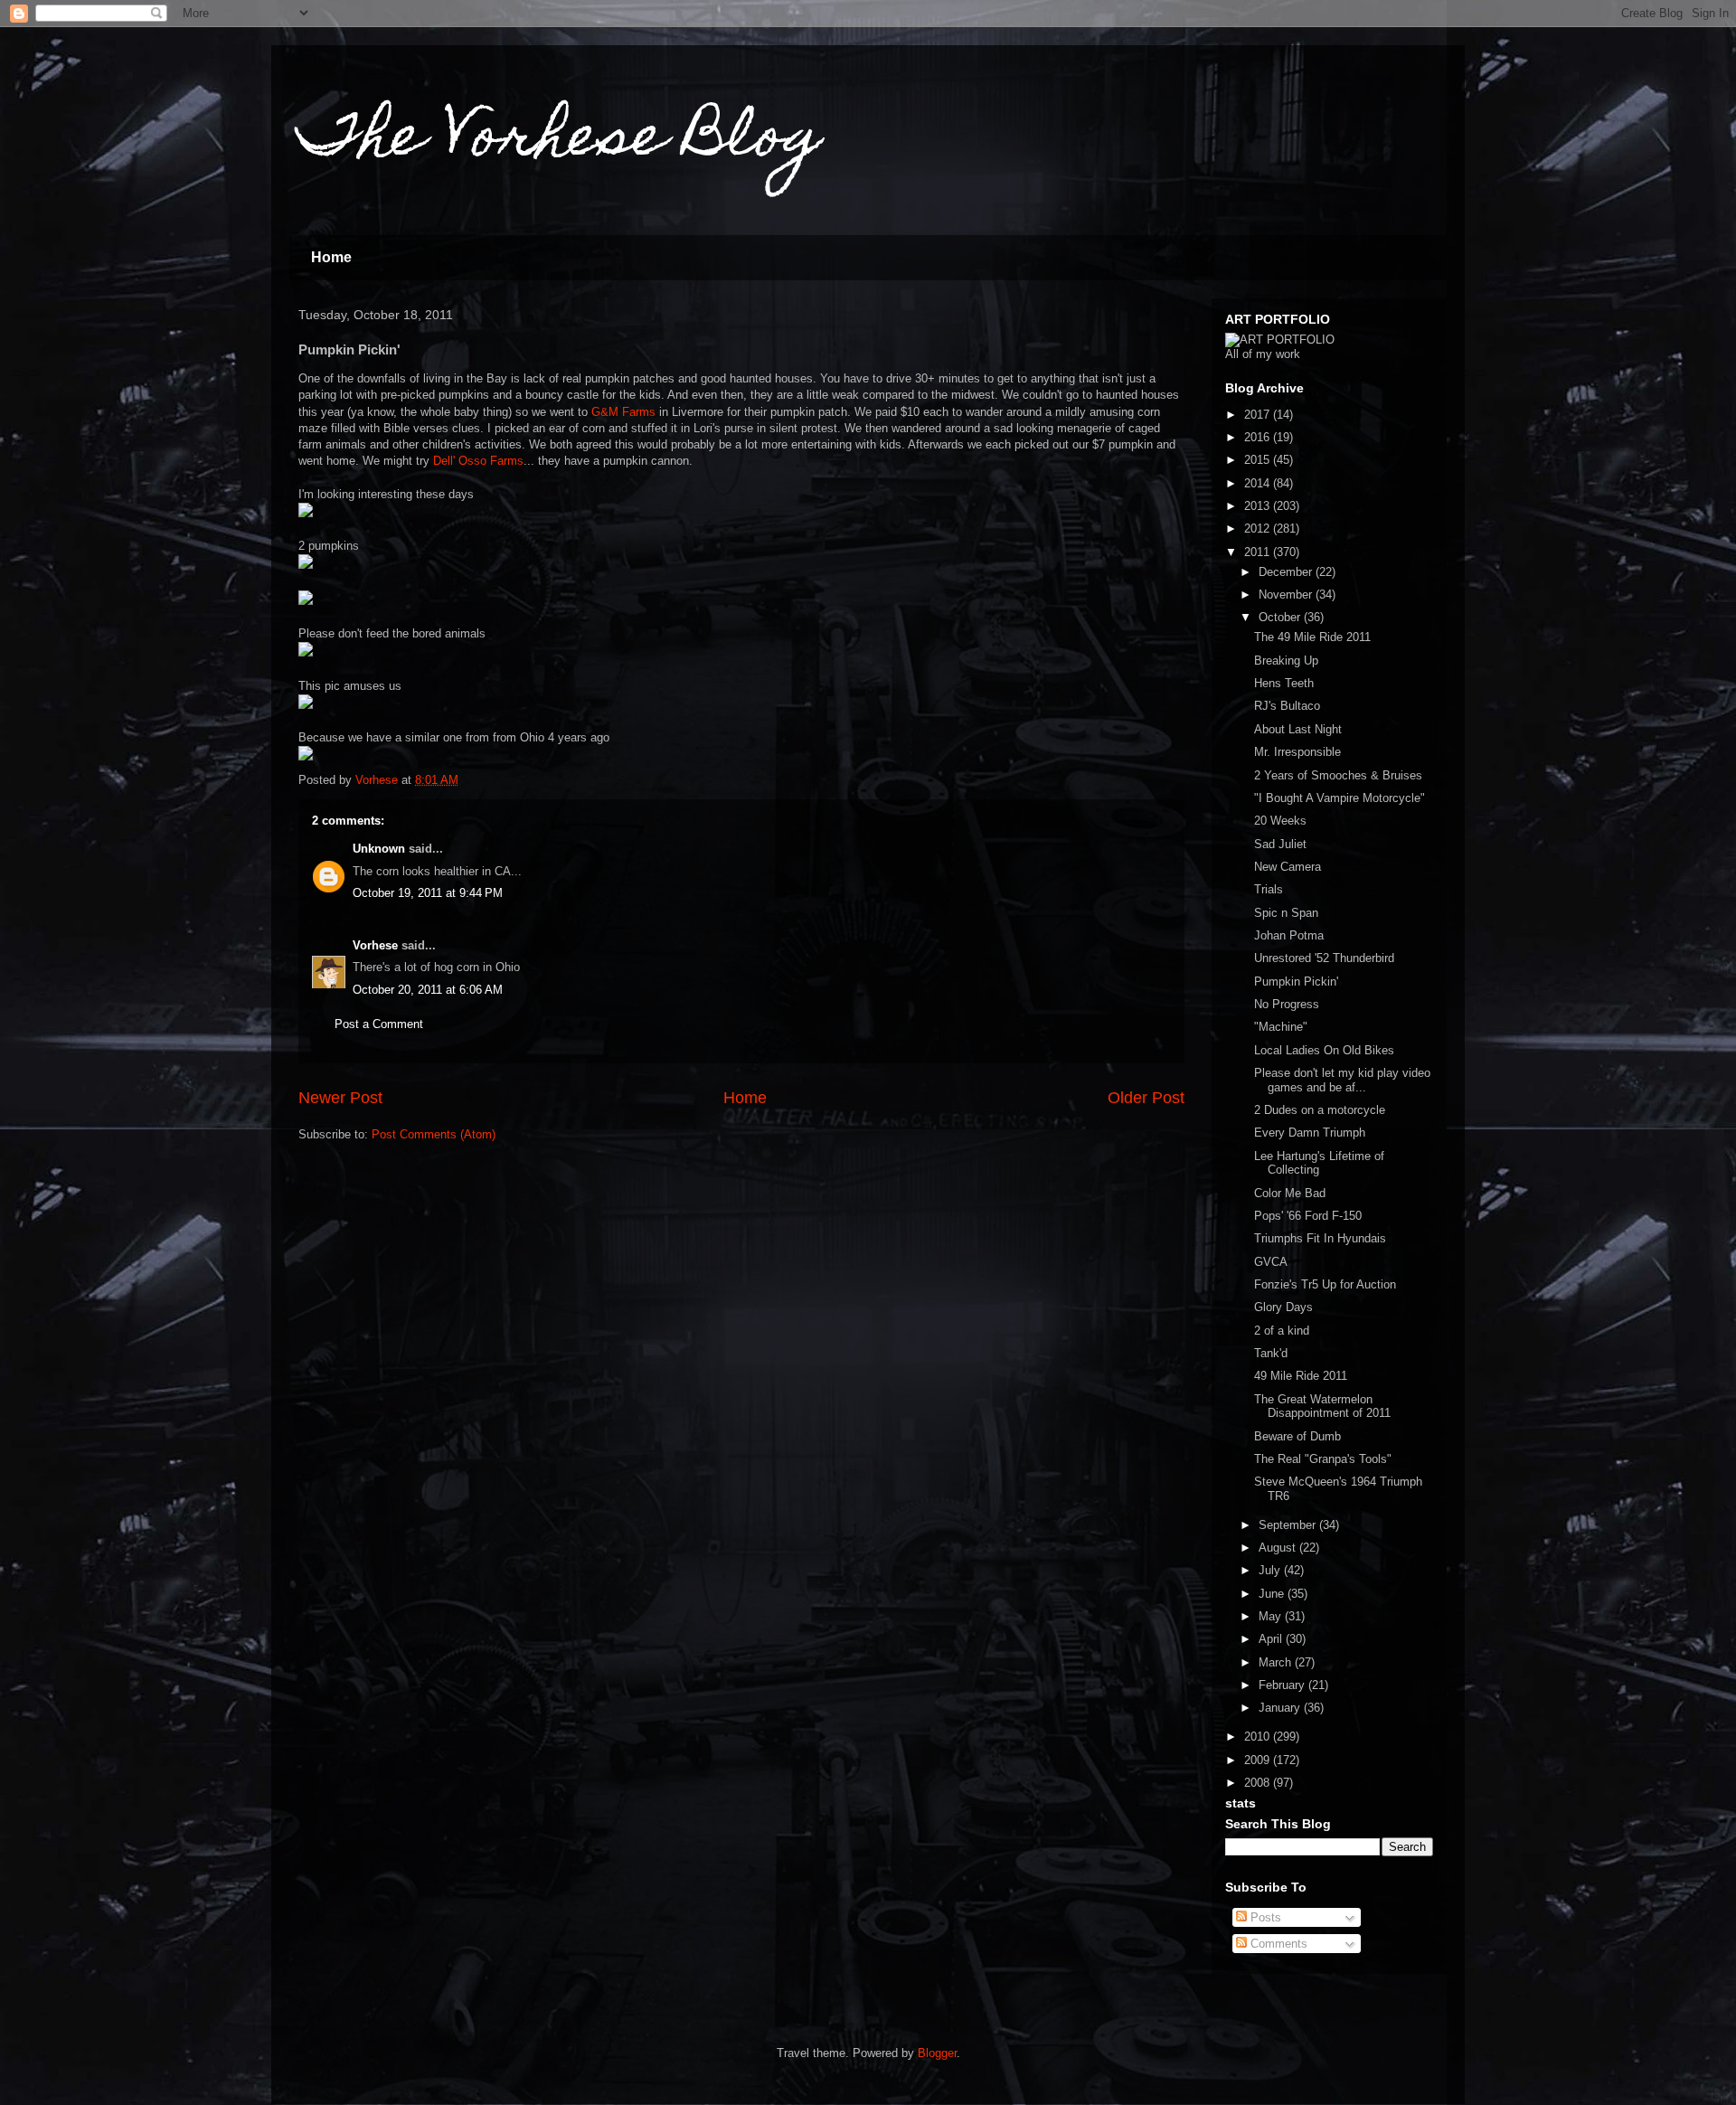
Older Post (1146, 1098)
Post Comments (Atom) (434, 1134)
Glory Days (1283, 1307)
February (1283, 1685)
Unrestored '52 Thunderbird (1324, 958)
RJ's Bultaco (1287, 706)
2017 (1259, 415)
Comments (1277, 1944)
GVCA (1271, 1262)
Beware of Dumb (1297, 1436)
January (1281, 1708)
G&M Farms (623, 412)
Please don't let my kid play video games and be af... (1342, 1080)
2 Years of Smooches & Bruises (1338, 775)
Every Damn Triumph (1310, 1133)
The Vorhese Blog (560, 142)
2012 (1259, 529)
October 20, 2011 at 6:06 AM (428, 990)
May (1272, 1616)
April (1272, 1639)
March (1277, 1662)
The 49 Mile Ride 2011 (1312, 637)
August (1279, 1548)
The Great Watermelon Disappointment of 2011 (1322, 1406)
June (1273, 1594)
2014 (1259, 483)
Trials (1269, 889)
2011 (1259, 552)
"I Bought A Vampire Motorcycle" (1340, 798)
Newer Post (340, 1098)
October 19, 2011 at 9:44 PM (428, 893)
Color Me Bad (1290, 1193)
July (1271, 1570)
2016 (1259, 437)
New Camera (1288, 867)
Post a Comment (379, 1024)
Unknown (379, 849)
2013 (1259, 506)
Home (331, 257)
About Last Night (1298, 729)
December (1287, 572)
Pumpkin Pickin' (1296, 982)
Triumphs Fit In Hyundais (1320, 1238)
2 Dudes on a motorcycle (1320, 1110)
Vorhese (375, 945)
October (1281, 617)
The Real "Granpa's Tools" (1323, 1459)
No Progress (1287, 1004)
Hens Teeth (1284, 683)
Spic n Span (1286, 913)
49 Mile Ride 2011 (1301, 1376)
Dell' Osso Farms (478, 461)
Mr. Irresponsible (1297, 752)
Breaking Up (1286, 661)
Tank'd (1271, 1353)
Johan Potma (1289, 935)
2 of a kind (1282, 1331)
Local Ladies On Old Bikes (1324, 1050)
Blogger (937, 2053)
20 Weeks (1280, 821)
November (1287, 595)
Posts (1264, 1917)
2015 (1259, 460)
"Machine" (1281, 1027)
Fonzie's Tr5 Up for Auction (1325, 1284)
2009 (1259, 1760)
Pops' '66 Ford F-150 (1308, 1216)
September (1289, 1525)
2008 (1259, 1783)
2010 (1259, 1737)
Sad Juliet (1280, 844)
